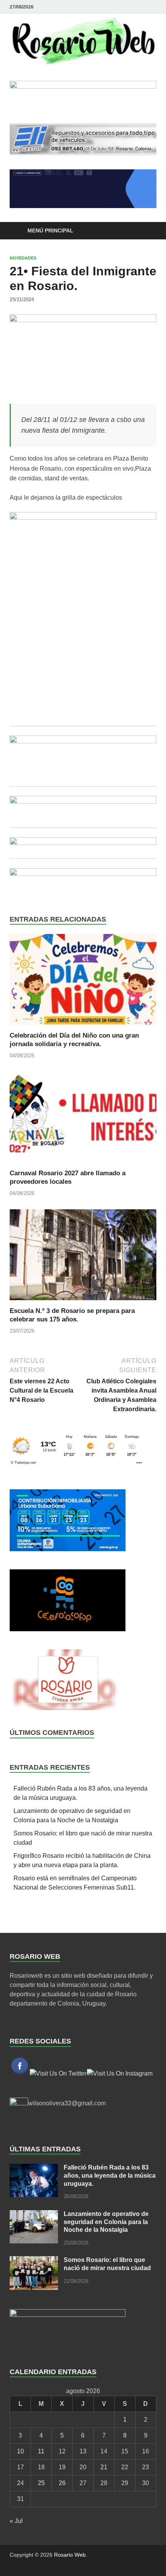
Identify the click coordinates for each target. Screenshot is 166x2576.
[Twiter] (152, 7)
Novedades (23, 258)
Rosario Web (70, 2555)
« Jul (16, 2521)
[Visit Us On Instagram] (119, 2073)
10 (20, 2451)
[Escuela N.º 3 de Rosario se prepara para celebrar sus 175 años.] (83, 1257)
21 (104, 2467)
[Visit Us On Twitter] (58, 2073)
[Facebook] (141, 7)
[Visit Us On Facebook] (19, 2073)
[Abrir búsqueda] (147, 231)
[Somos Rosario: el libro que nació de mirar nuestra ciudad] (34, 2261)
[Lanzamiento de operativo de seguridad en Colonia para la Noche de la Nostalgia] (34, 2215)
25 (41, 2483)
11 (41, 2451)
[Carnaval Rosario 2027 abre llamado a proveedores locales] (83, 1120)
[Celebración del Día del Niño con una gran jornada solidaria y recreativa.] (83, 982)
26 (62, 2483)
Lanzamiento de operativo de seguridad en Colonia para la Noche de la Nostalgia (106, 2222)
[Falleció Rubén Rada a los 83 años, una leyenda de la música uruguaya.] (34, 2168)
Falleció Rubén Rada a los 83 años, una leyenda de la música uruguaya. (110, 2176)
